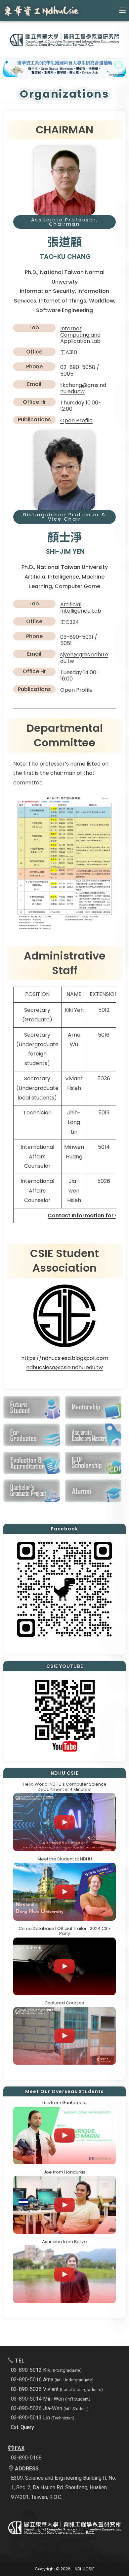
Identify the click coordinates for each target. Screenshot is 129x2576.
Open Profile (76, 421)
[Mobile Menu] (122, 10)
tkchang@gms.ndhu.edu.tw (83, 388)
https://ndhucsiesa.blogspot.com (65, 1358)
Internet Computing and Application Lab (80, 335)
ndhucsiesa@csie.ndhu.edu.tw (64, 1367)
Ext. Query (22, 2427)
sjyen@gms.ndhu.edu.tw (84, 658)
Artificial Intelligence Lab (81, 608)
